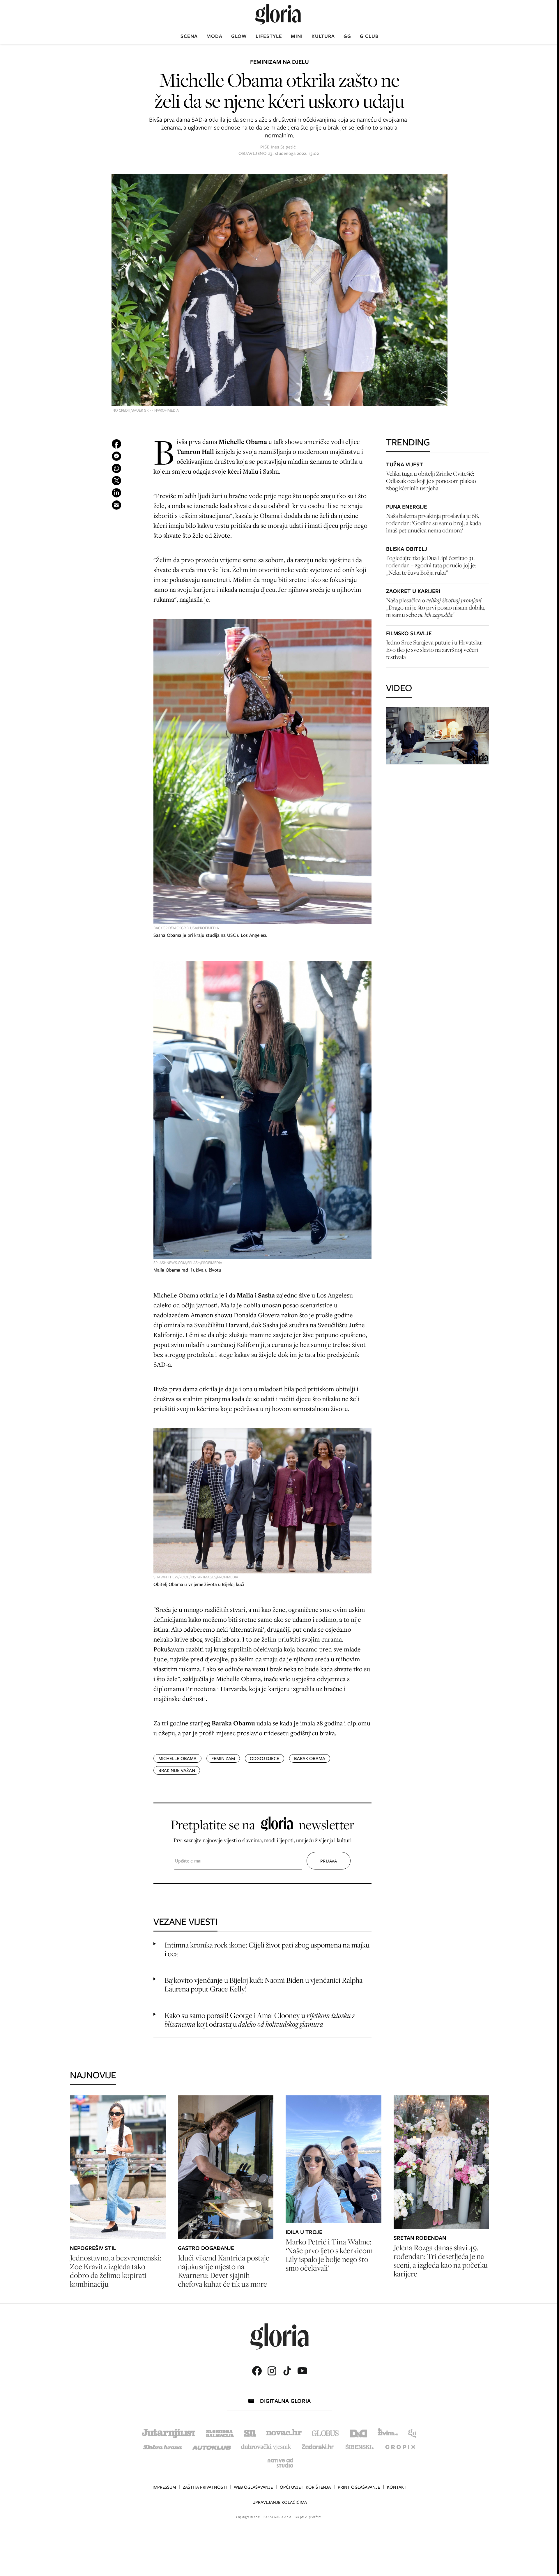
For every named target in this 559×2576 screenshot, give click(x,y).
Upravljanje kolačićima (280, 2502)
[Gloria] (278, 14)
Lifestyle (269, 36)
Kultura (323, 36)
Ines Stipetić (283, 147)
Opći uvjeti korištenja (305, 2487)
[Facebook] (257, 2371)
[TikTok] (287, 2371)
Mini (297, 36)
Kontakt (397, 2487)
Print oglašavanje (359, 2487)
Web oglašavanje (253, 2487)
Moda (214, 36)
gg (347, 36)
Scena (189, 36)
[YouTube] (302, 2371)
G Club (369, 36)
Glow (239, 36)
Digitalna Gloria (285, 2401)
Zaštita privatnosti (205, 2487)
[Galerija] (279, 291)
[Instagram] (272, 2371)
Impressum (164, 2487)
